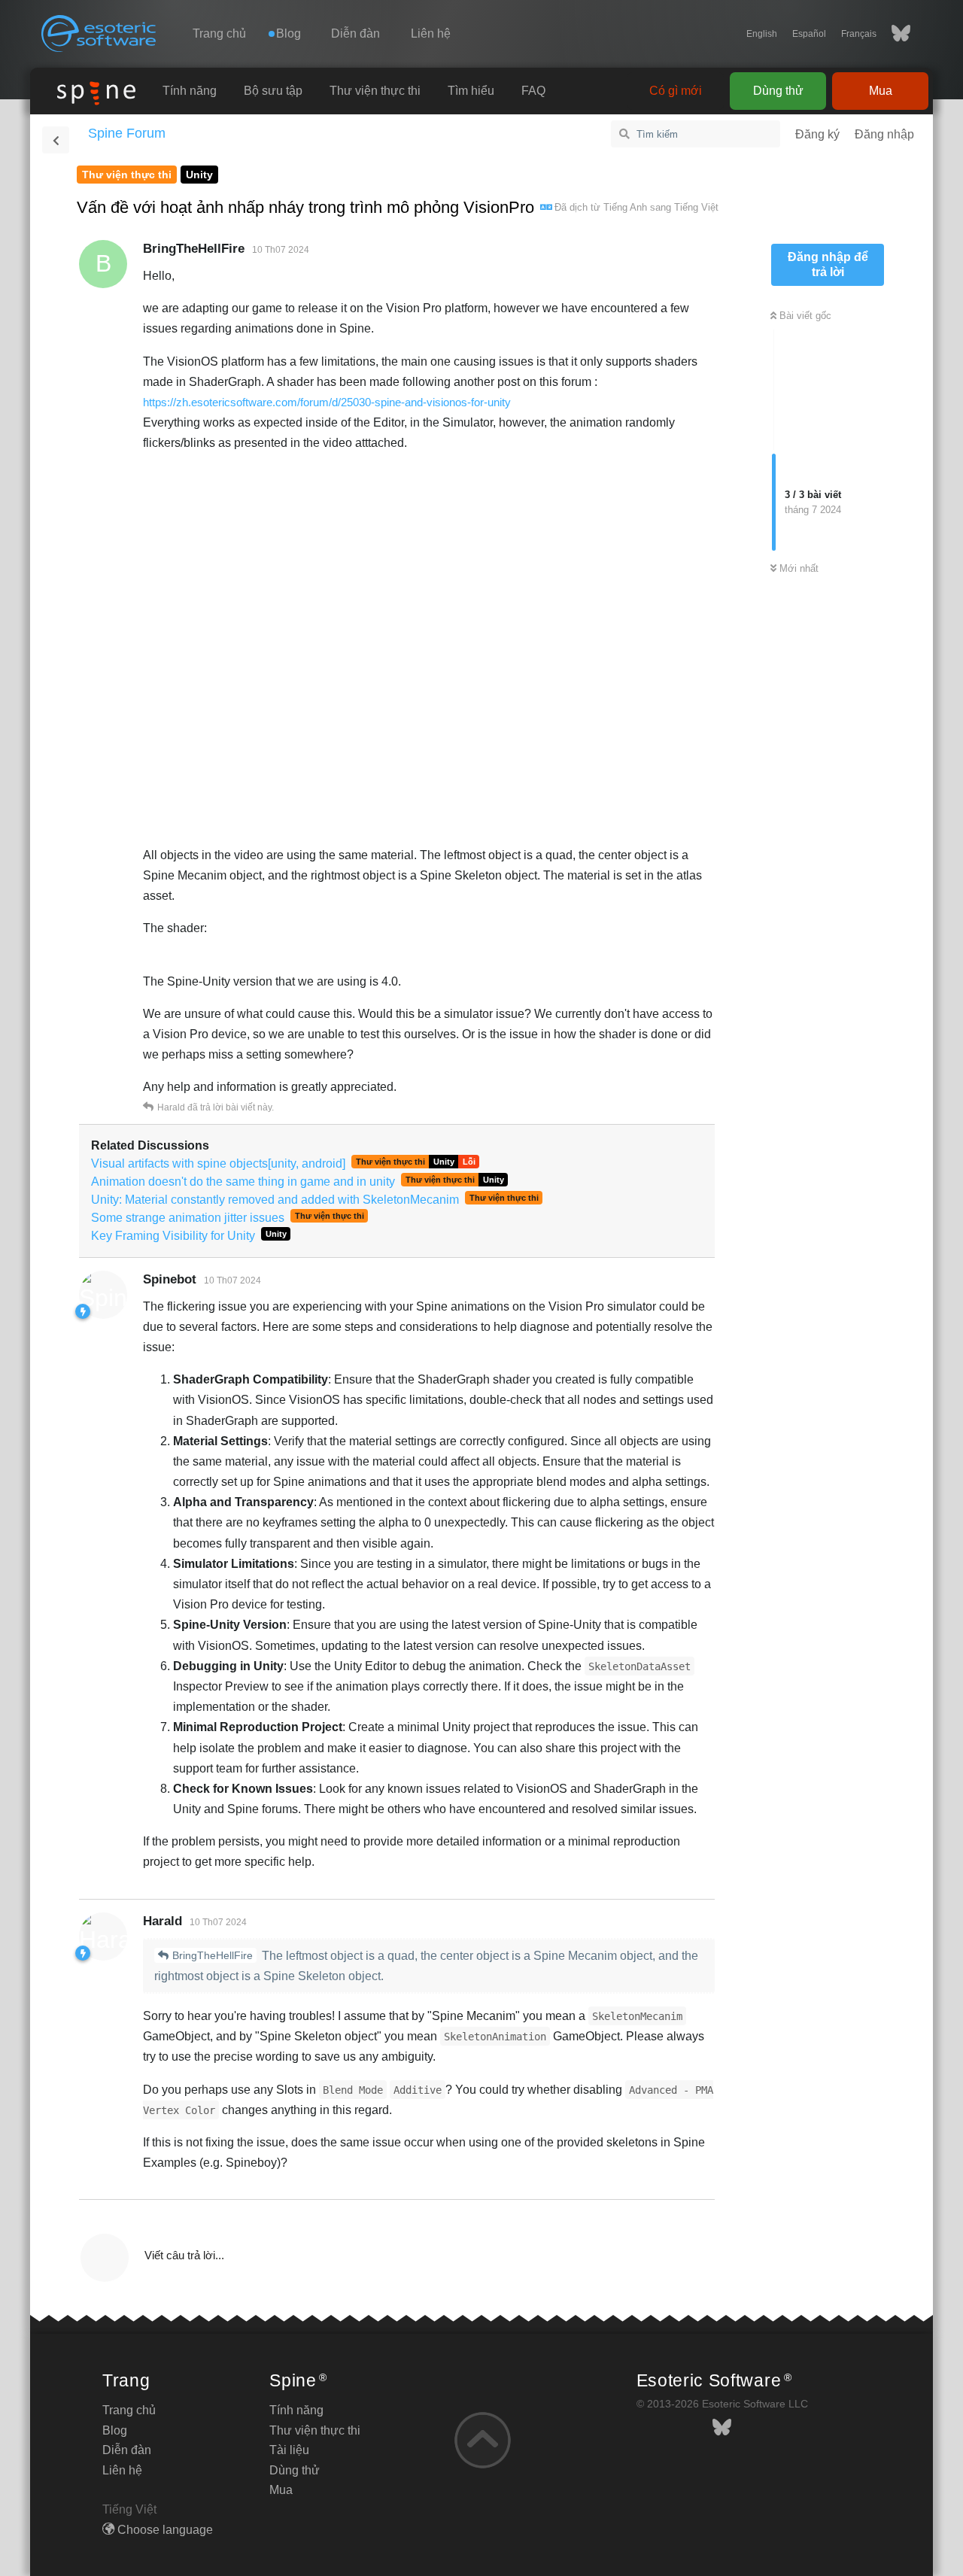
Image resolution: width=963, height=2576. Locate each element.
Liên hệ (431, 33)
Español (809, 34)
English (762, 34)
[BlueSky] (893, 34)
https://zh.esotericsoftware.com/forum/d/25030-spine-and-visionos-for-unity (327, 402)
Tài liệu (289, 2450)
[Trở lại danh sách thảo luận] (56, 140)
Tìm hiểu (471, 91)
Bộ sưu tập (273, 91)
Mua (881, 91)
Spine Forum (127, 133)
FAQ (533, 91)
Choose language (164, 2530)
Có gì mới (676, 91)
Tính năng (190, 91)
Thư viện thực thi (375, 91)
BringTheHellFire (213, 1955)
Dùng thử (778, 91)
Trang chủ (219, 33)
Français (859, 34)
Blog (115, 2430)
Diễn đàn (355, 33)
